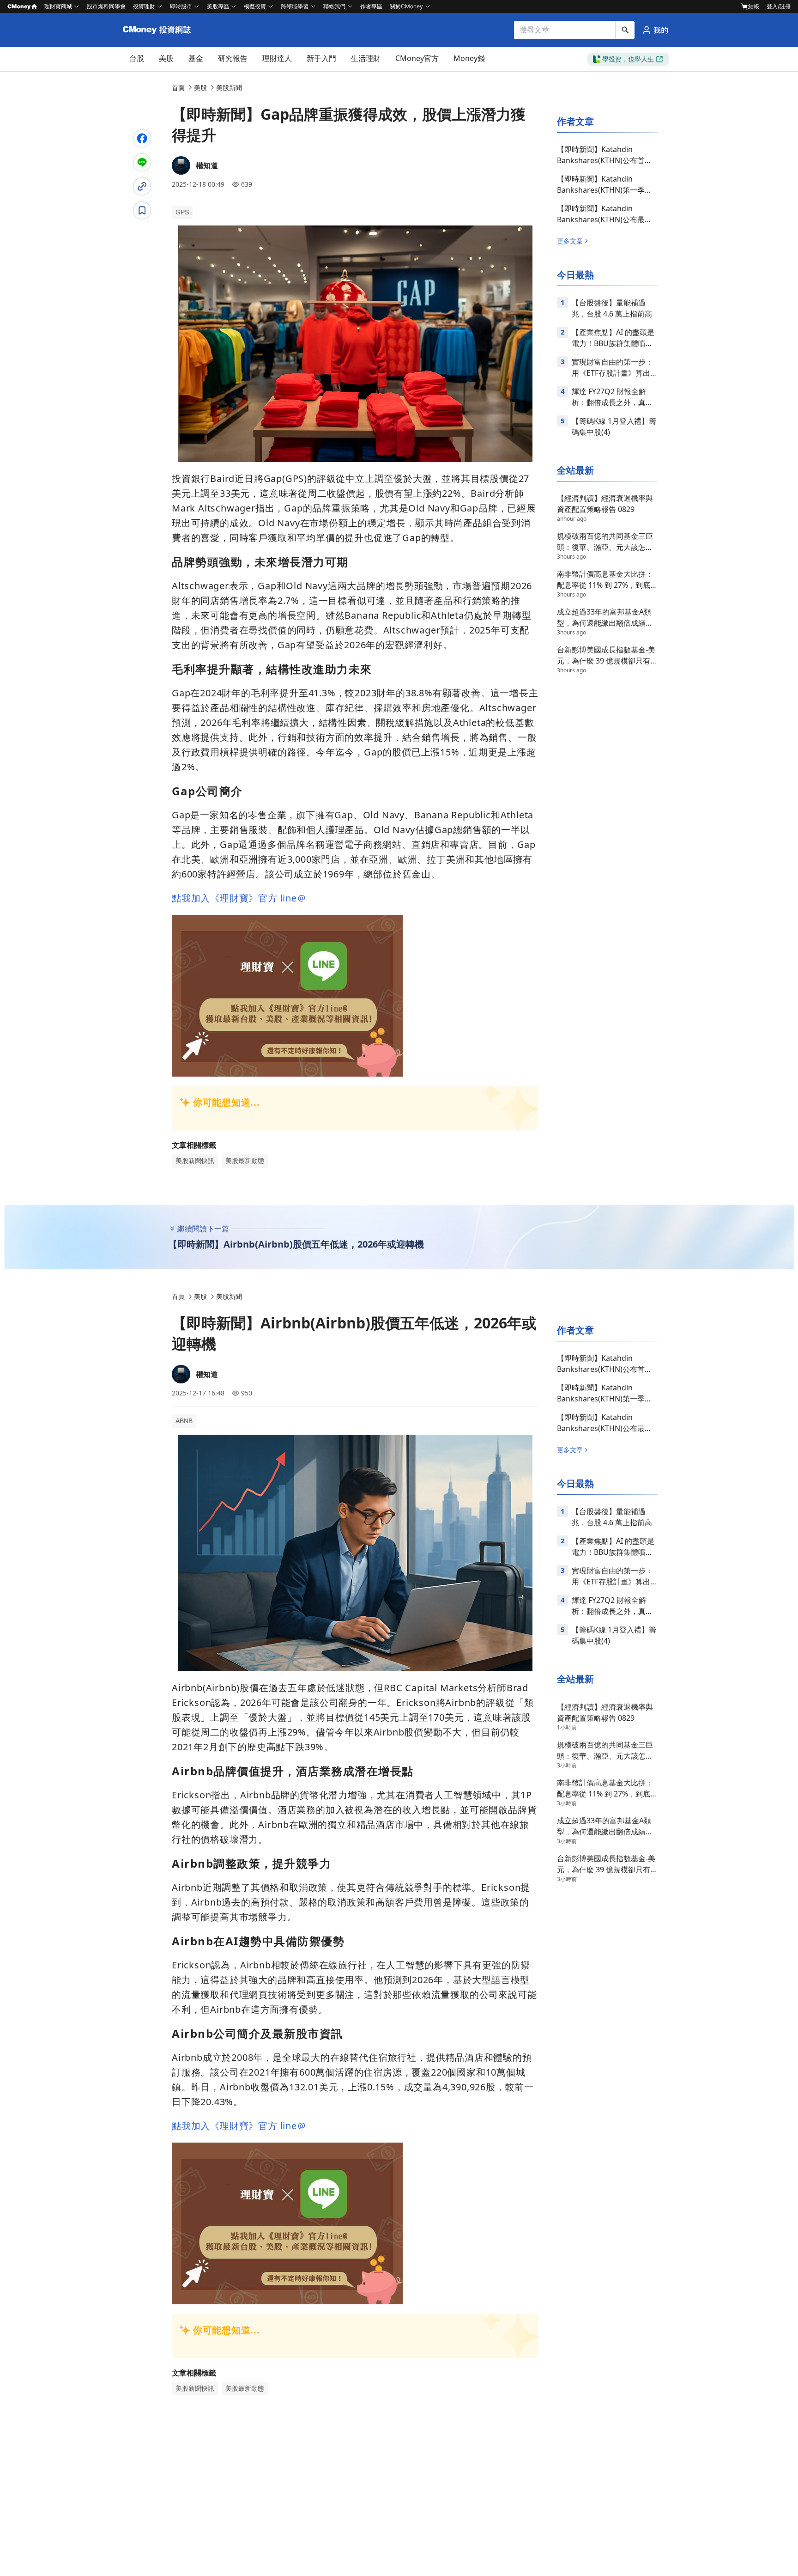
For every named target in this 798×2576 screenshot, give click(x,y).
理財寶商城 (58, 6)
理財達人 (277, 58)
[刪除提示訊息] (131, 213)
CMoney (19, 6)
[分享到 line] (142, 162)
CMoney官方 (417, 58)
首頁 (178, 88)
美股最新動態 (245, 1161)
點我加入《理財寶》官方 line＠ (239, 898)
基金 (196, 58)
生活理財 (366, 58)
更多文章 (570, 241)
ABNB (184, 1421)
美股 (166, 58)
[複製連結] (142, 186)
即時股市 (181, 6)
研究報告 (233, 58)
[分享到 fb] (142, 138)
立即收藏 (115, 239)
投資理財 (144, 6)
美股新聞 (229, 88)
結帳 (754, 6)
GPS (182, 212)
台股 (137, 58)
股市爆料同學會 (106, 6)
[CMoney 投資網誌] (158, 30)
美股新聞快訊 (195, 1161)
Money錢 (469, 58)
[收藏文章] (142, 210)
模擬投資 (255, 6)
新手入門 (321, 58)
